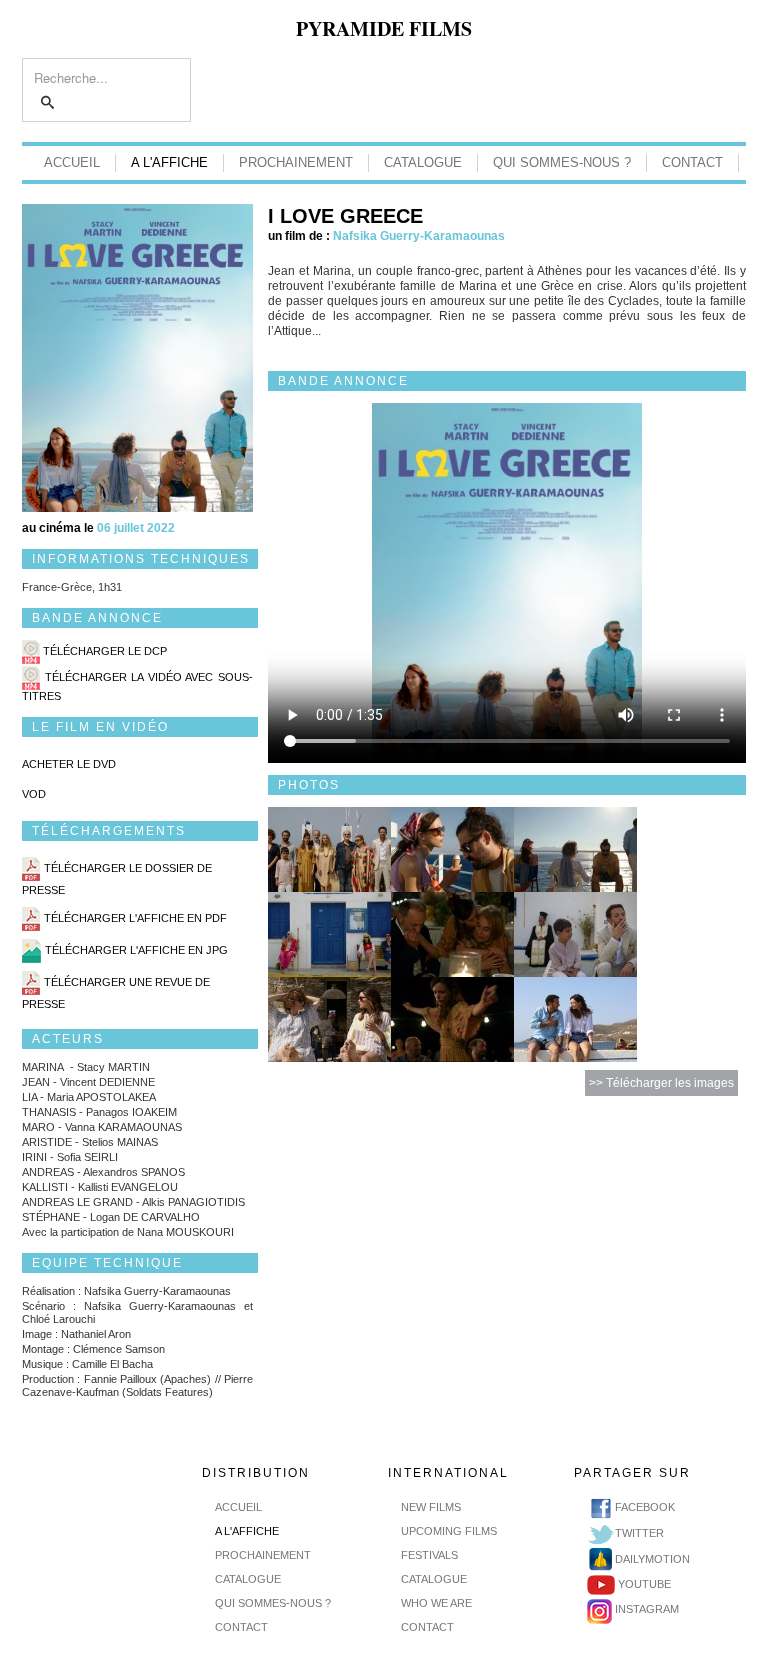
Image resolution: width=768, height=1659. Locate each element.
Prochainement (296, 162)
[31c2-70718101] (452, 848)
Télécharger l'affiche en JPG (136, 951)
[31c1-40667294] (575, 848)
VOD (34, 794)
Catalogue (423, 162)
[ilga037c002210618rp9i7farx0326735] (452, 1018)
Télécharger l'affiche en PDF (135, 919)
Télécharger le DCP (105, 651)
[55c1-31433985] (329, 933)
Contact (692, 162)
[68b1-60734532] (575, 933)
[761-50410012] (452, 933)
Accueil (72, 162)
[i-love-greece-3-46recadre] (575, 1018)
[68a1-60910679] (329, 848)
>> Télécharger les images (661, 1083)
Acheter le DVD (69, 764)
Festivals (429, 1555)
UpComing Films (449, 1531)
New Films (431, 1507)
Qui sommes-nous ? (562, 162)
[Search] (48, 103)
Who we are (436, 1603)
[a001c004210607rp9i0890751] (329, 1018)
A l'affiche (169, 162)
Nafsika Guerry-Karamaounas (419, 236)
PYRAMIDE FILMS (384, 29)
